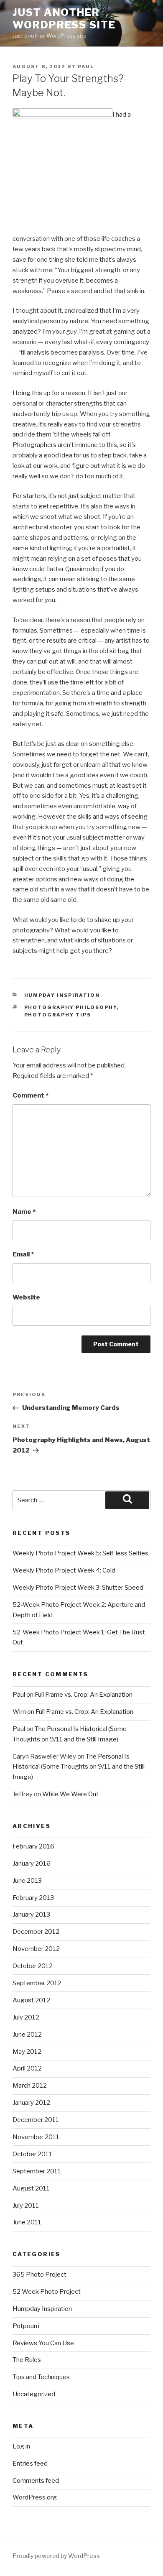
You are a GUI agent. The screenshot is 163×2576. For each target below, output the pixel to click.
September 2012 (37, 1983)
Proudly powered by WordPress (56, 2556)
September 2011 (37, 2171)
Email (23, 1254)
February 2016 (33, 1846)
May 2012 (27, 2052)
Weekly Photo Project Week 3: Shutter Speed (78, 1588)
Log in (21, 2446)
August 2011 (31, 2188)
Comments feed (36, 2481)
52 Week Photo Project (47, 2292)
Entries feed (30, 2464)
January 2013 (31, 1915)
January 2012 (31, 2103)
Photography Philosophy (71, 1007)
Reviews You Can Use (43, 2343)
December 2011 (36, 2120)
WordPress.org (35, 2497)
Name (24, 1212)
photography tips (58, 1015)
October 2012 (33, 1966)
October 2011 (32, 2154)
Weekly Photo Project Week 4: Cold (64, 1570)
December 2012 (36, 1932)
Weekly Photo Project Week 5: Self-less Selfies (80, 1553)
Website (26, 1297)
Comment (31, 1095)
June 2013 (27, 1881)
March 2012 (30, 2086)
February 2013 (33, 1898)
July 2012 (26, 2017)
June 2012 (27, 2035)
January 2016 (32, 1864)
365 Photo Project (39, 2275)
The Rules (27, 2360)
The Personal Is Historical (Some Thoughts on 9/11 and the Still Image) (79, 1767)
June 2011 (27, 2222)
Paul (86, 66)
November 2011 (36, 2137)
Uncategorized (34, 2394)
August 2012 (31, 2000)
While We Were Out (70, 1794)
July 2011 (26, 2206)
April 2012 (27, 2068)
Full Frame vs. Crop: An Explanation (84, 1695)
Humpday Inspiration (62, 995)
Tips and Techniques (41, 2377)
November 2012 (36, 1949)
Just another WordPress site (64, 19)
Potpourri (26, 2326)
